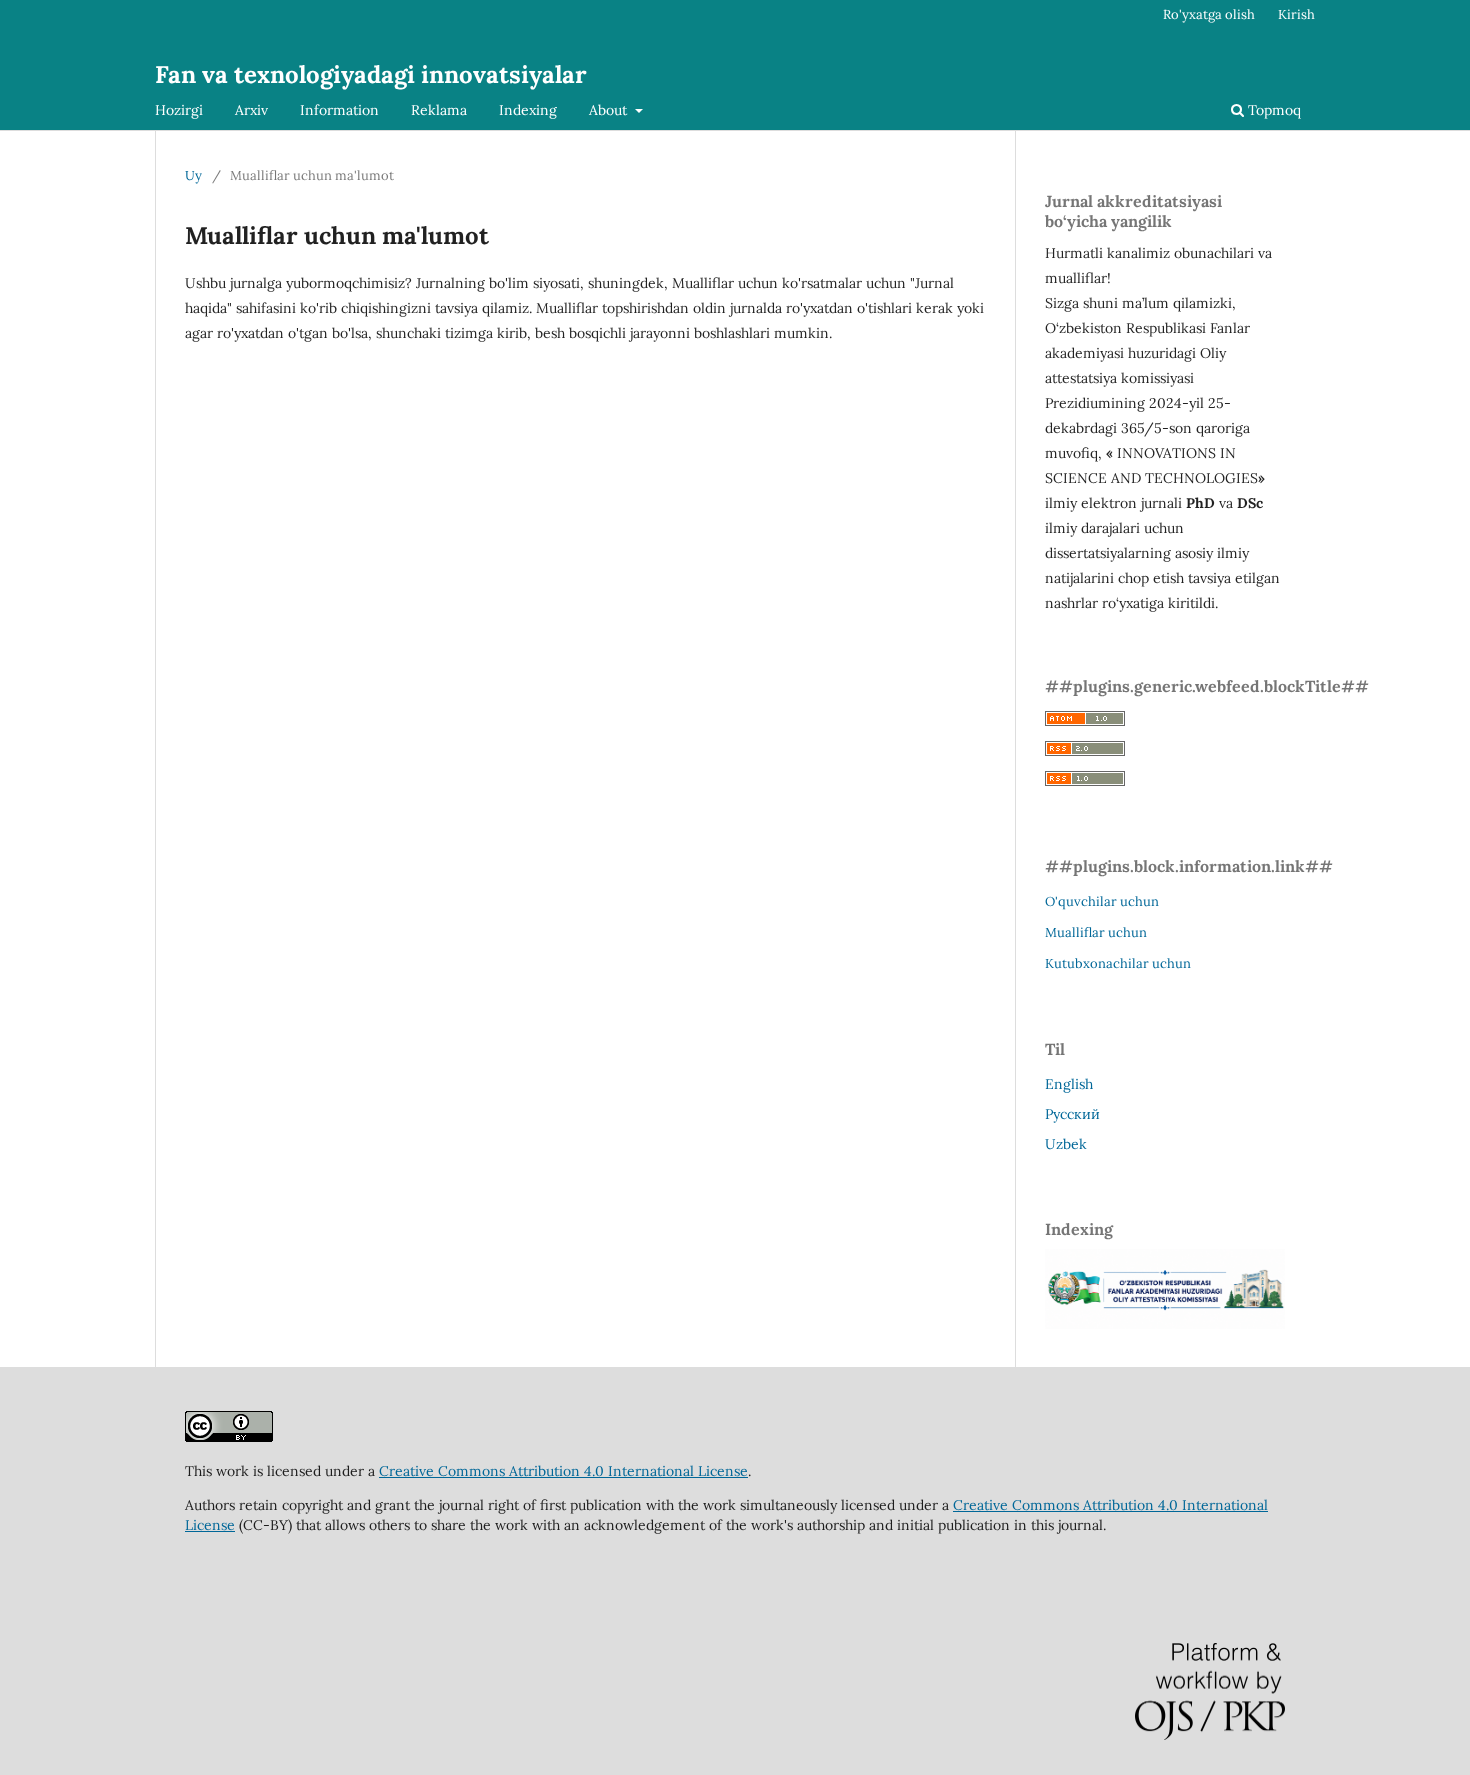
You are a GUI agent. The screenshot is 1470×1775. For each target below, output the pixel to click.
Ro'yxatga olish (1209, 14)
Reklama (439, 110)
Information (339, 110)
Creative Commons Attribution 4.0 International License (563, 1471)
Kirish (1296, 14)
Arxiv (251, 110)
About (610, 110)
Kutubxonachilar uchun (1118, 963)
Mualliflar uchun (1096, 932)
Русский (1072, 1114)
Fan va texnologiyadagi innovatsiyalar (371, 74)
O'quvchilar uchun (1102, 901)
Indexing (528, 110)
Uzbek (1066, 1144)
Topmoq (1272, 110)
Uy (193, 175)
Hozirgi (179, 110)
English (1069, 1084)
